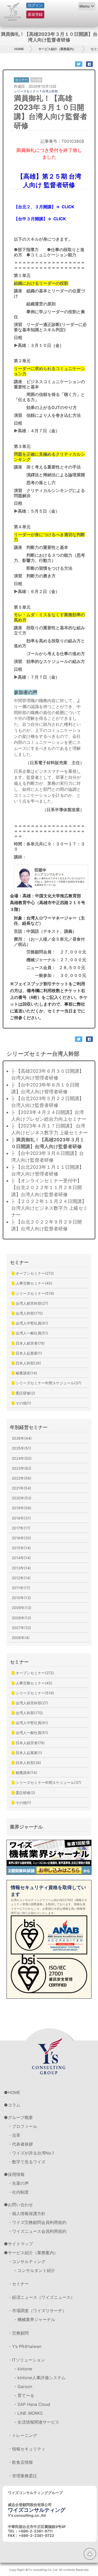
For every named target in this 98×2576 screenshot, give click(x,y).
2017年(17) (21, 1528)
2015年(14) (21, 1548)
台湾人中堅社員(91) (31, 1323)
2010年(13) (21, 1598)
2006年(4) (21, 1638)
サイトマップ (20, 2244)
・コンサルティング (27, 2262)
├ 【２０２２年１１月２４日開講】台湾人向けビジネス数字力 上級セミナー (50, 1208)
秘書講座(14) (26, 1373)
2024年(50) (22, 1458)
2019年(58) (22, 1508)
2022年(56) (22, 1478)
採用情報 (16, 2174)
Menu (85, 6)
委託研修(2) (25, 1393)
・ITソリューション (26, 2360)
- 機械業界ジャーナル (35, 2319)
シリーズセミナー (26, 91)
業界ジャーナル (26, 1827)
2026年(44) (22, 1438)
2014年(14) (21, 1558)
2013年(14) (21, 1568)
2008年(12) (21, 1618)
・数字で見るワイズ (27, 2162)
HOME (19, 49)
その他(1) (23, 1403)
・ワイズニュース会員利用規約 (37, 2231)
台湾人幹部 (50, 91)
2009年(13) (22, 1608)
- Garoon (23, 2387)
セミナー (19, 1262)
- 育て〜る (24, 2395)
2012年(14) (21, 1578)
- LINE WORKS (28, 2413)
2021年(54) (21, 1488)
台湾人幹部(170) (29, 1313)
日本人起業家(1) (28, 1353)
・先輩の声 (18, 2183)
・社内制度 (18, 2192)
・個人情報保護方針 (27, 2213)
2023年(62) (22, 1468)
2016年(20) (21, 1538)
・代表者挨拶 (20, 2144)
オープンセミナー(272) (34, 1273)
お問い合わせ (20, 2205)
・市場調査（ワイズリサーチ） (37, 2311)
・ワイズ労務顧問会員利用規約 (37, 2222)
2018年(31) (21, 1518)
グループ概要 (20, 2117)
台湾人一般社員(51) (31, 1333)
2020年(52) (22, 1498)
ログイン (35, 5)
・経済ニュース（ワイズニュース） (41, 2297)
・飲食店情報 (20, 2462)
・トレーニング (22, 2435)
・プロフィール (22, 2126)
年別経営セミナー (29, 1427)
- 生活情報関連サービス (37, 2422)
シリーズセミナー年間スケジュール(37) (48, 1383)
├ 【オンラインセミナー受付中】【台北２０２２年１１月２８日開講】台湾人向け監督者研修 (47, 1188)
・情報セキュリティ (27, 2449)
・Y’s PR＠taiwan (25, 2346)
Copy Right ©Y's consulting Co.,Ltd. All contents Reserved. (49, 2570)
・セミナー (18, 2284)
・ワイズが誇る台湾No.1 (31, 2153)
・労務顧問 (18, 2333)
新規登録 (35, 14)
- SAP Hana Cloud (32, 2404)
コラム (14, 2105)
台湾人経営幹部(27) (31, 1303)
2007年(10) (21, 1628)
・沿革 (14, 2135)
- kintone (23, 2369)
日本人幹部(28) (28, 1363)
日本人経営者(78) (30, 1343)
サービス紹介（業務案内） (57, 49)
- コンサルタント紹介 (35, 2270)
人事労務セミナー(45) (33, 1283)
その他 (36, 80)
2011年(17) (21, 1588)
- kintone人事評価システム (40, 2378)
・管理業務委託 (22, 2476)
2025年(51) (21, 1448)
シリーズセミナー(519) (34, 1293)
